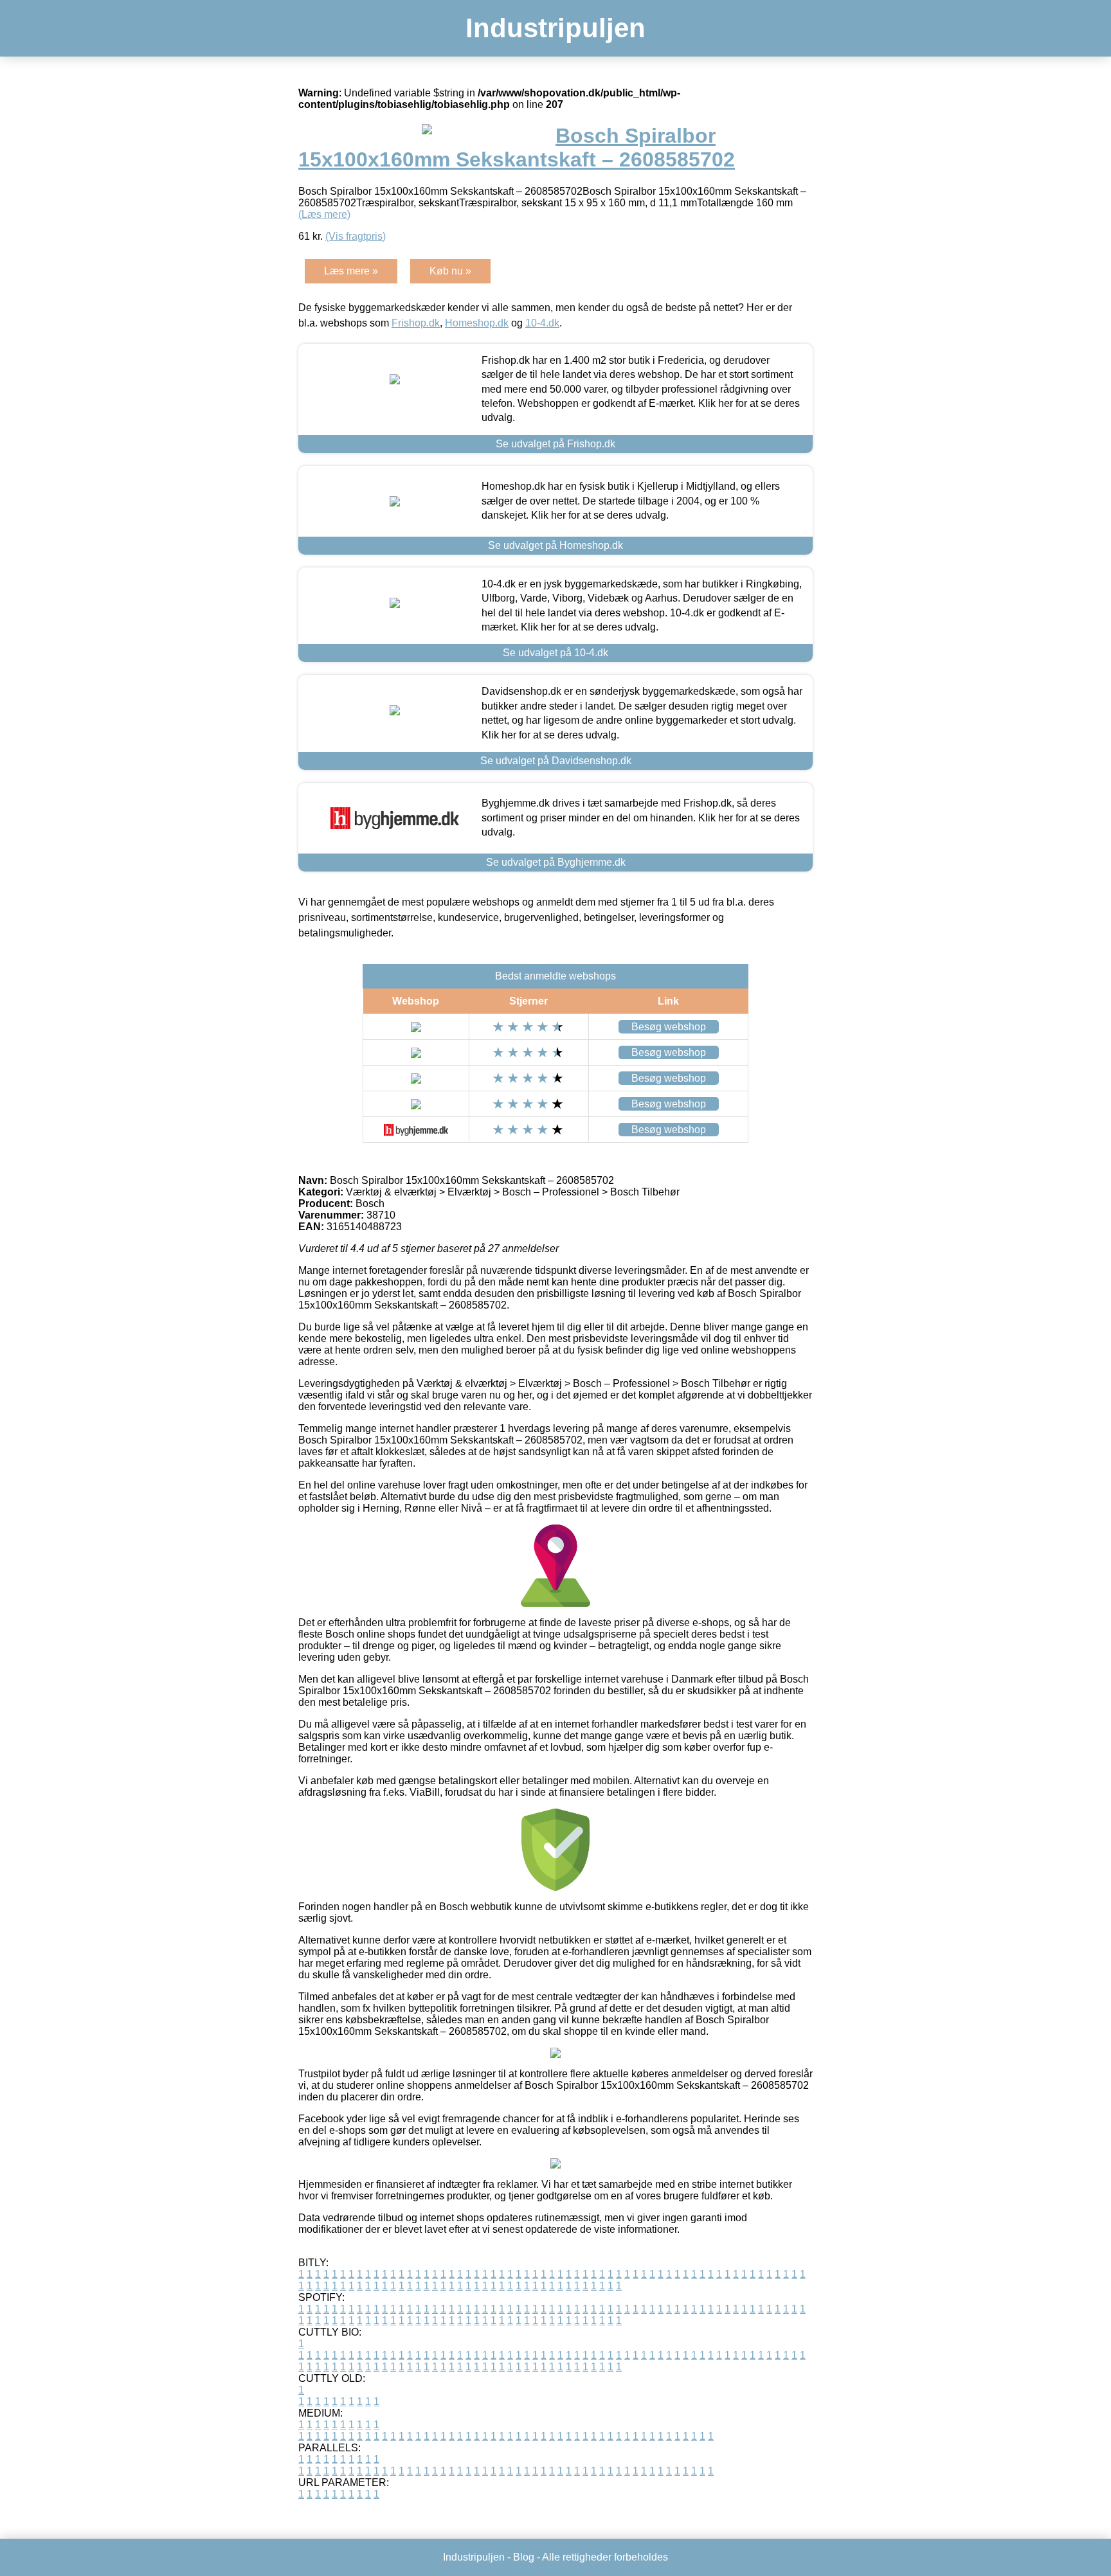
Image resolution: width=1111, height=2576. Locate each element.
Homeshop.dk (477, 323)
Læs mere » (351, 271)
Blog (524, 2557)
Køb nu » (450, 271)
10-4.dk (542, 323)
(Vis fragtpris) (356, 236)
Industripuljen (555, 28)
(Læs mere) (324, 214)
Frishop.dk (416, 323)
